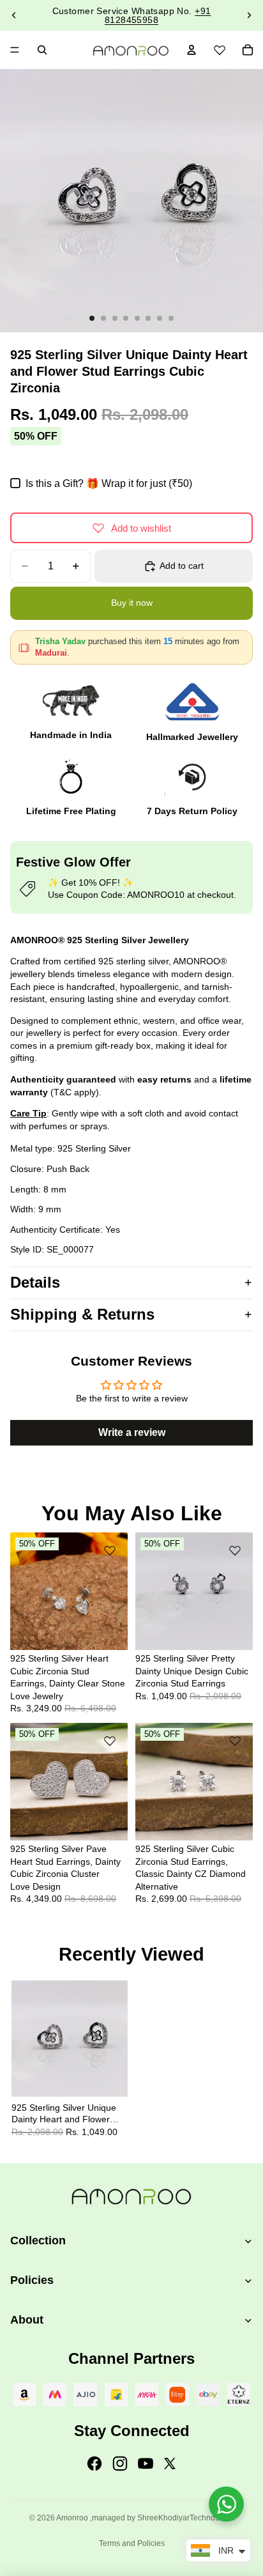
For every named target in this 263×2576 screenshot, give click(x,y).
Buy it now (132, 603)
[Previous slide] (14, 15)
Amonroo (72, 2518)
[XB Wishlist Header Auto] (220, 48)
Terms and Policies (132, 2543)
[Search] (42, 50)
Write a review (132, 1432)
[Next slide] (249, 15)
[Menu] (15, 50)
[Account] (192, 50)
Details (35, 1282)
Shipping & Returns (82, 1314)
